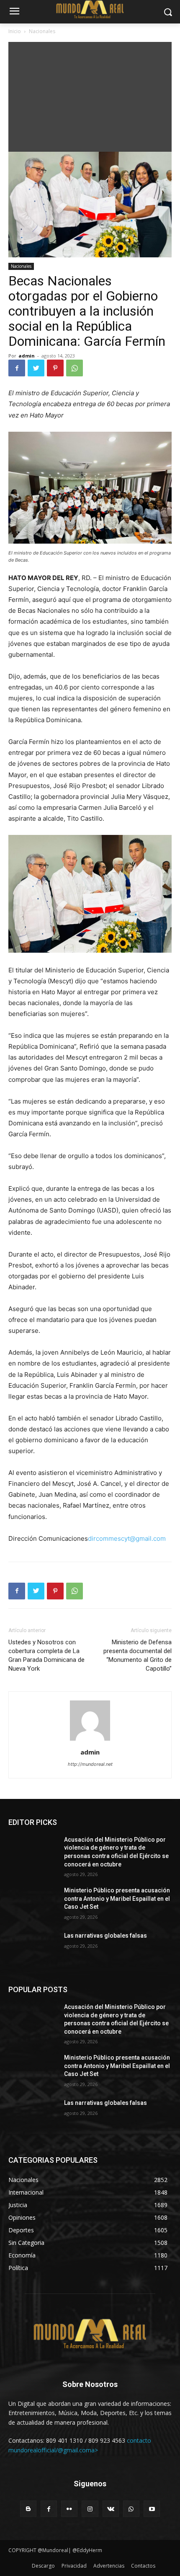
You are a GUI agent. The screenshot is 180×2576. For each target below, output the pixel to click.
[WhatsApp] (75, 368)
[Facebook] (17, 368)
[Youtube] (152, 2509)
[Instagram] (90, 2509)
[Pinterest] (55, 368)
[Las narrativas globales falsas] (33, 1949)
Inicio (15, 31)
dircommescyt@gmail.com (127, 1538)
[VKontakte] (111, 2509)
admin (27, 356)
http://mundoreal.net (90, 1764)
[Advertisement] (90, 95)
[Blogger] (28, 2509)
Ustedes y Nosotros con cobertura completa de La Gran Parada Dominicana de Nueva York (46, 1655)
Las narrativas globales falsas (106, 1936)
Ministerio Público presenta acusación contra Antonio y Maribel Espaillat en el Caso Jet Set (117, 1898)
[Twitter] (36, 368)
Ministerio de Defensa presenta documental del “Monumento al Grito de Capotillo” (138, 1655)
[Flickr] (69, 2509)
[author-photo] (90, 1740)
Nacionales (42, 31)
